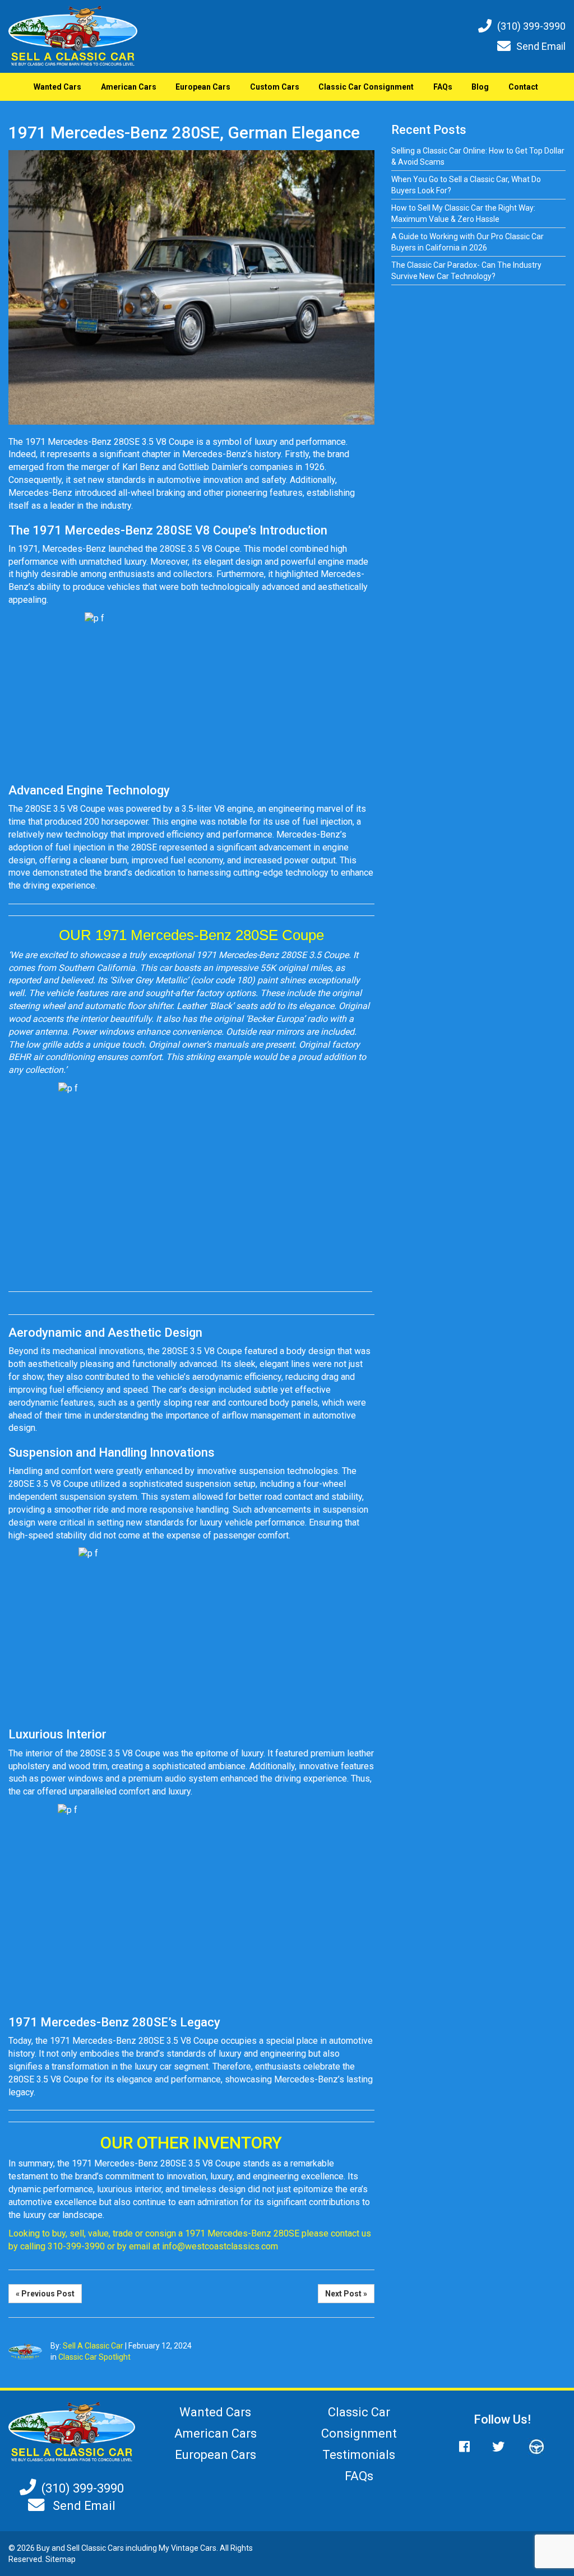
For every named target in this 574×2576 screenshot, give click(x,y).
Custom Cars (275, 87)
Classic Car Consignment (366, 87)
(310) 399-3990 (531, 26)
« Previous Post (45, 2294)
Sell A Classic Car (93, 2346)
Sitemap (61, 2559)
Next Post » (346, 2294)
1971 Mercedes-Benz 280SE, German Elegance (184, 132)
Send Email (541, 46)
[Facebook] (470, 2447)
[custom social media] (531, 2447)
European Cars (203, 87)
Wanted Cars (57, 87)
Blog (480, 87)
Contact (523, 87)
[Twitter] (498, 2447)
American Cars (129, 87)
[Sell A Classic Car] (72, 2431)
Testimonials (359, 2455)
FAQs (443, 87)
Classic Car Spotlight (94, 2357)
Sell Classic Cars (95, 2548)
